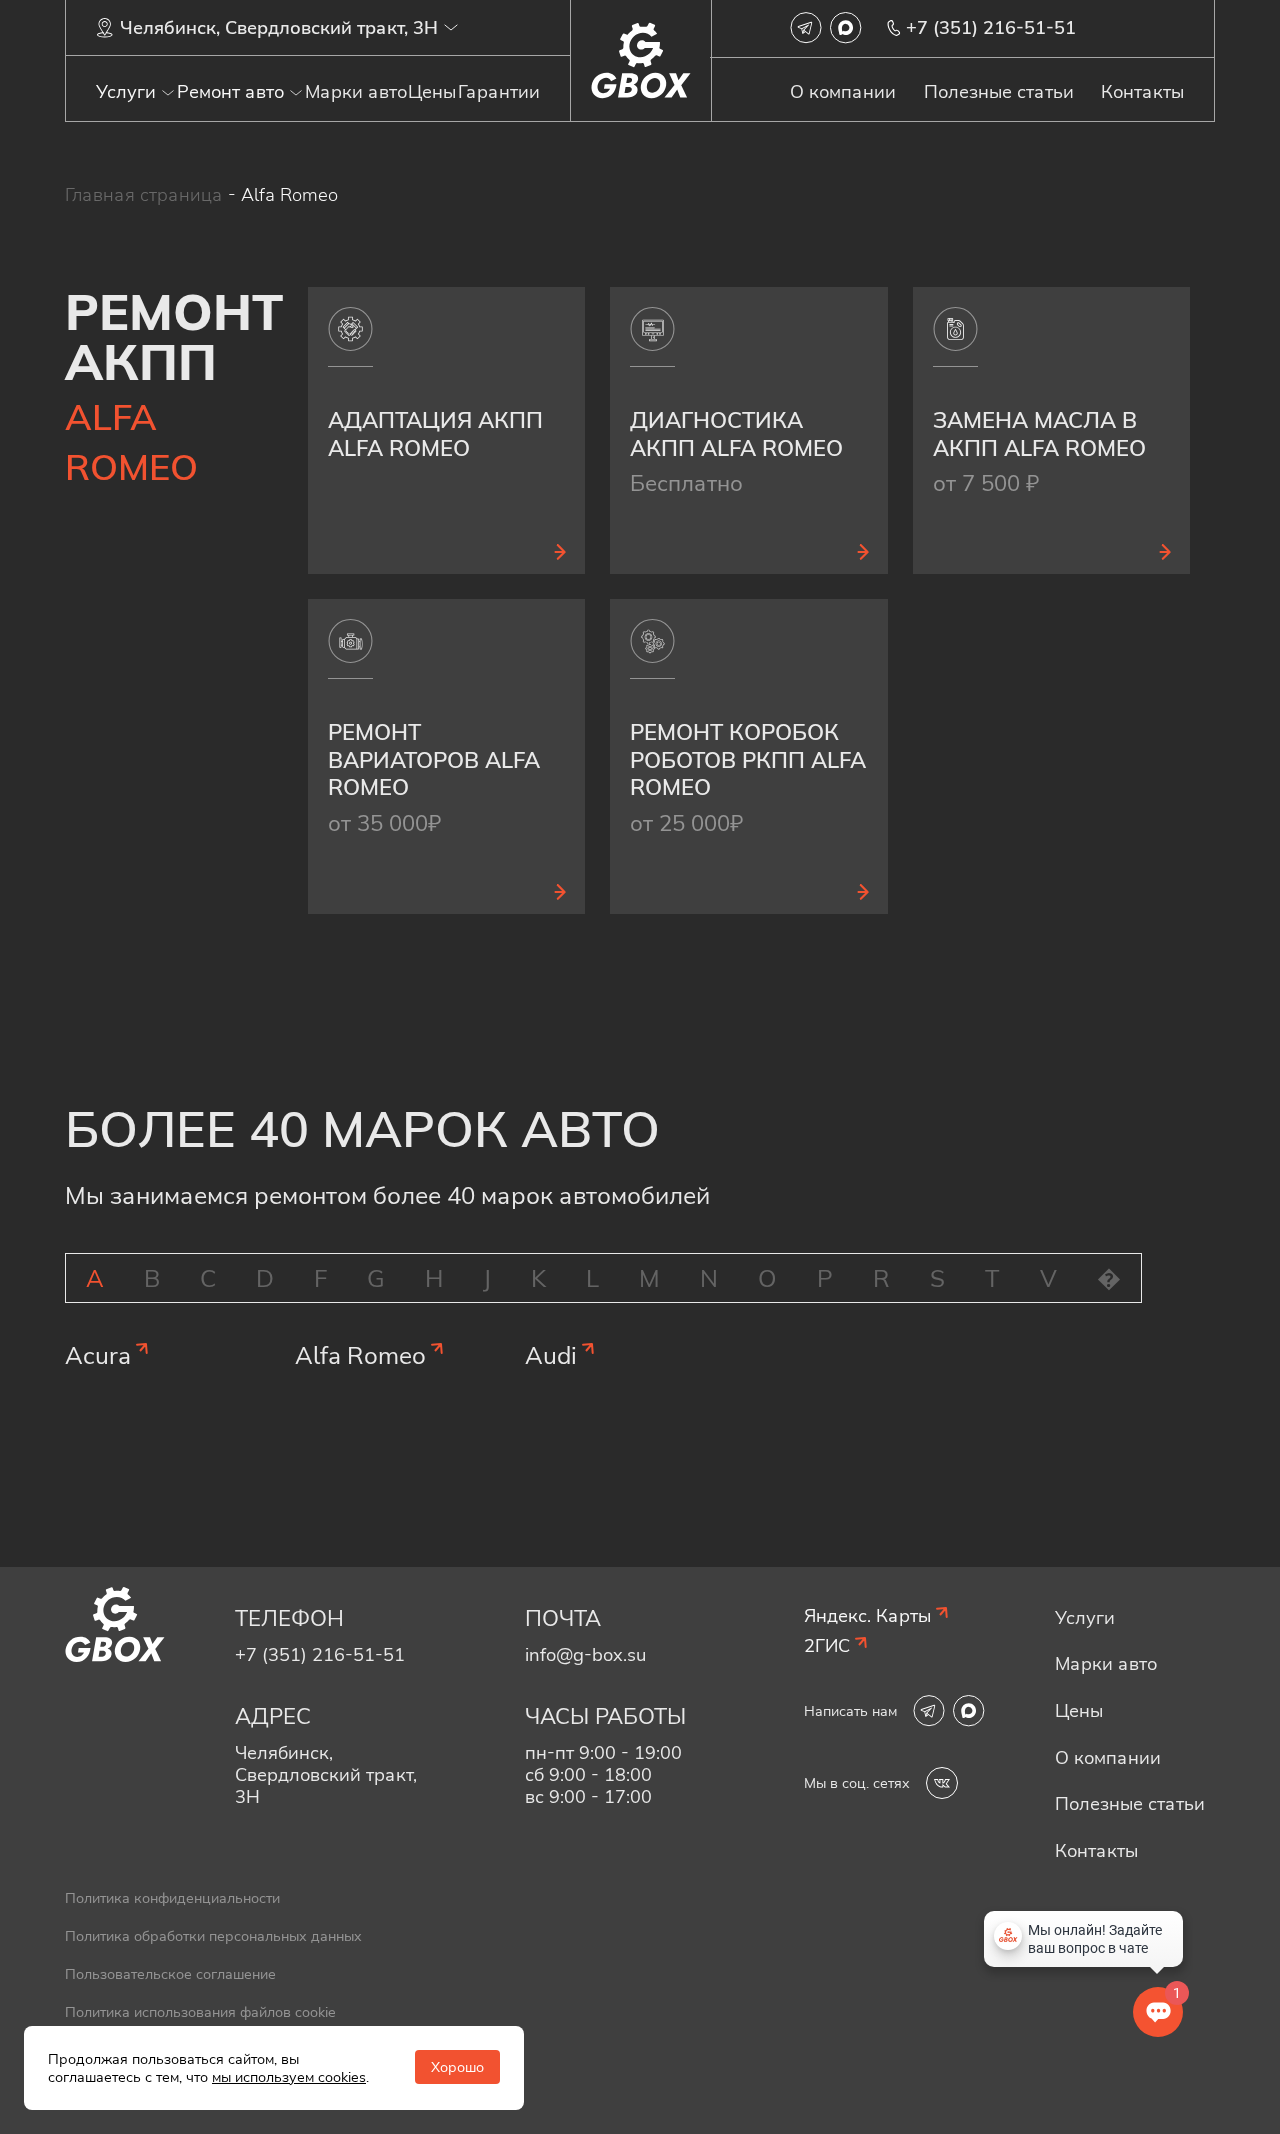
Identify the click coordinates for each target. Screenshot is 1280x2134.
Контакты (1142, 92)
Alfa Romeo (360, 1355)
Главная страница (144, 194)
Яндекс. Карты (867, 1616)
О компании (843, 92)
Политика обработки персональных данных (213, 1936)
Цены (432, 92)
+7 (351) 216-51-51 (991, 27)
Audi (551, 1355)
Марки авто (356, 92)
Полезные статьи (999, 92)
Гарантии (499, 92)
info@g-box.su (585, 1654)
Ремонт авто (230, 92)
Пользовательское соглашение (170, 1974)
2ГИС (827, 1646)
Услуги (126, 92)
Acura (98, 1355)
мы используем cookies (289, 2077)
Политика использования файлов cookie (200, 2012)
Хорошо (457, 2067)
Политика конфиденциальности (172, 1898)
